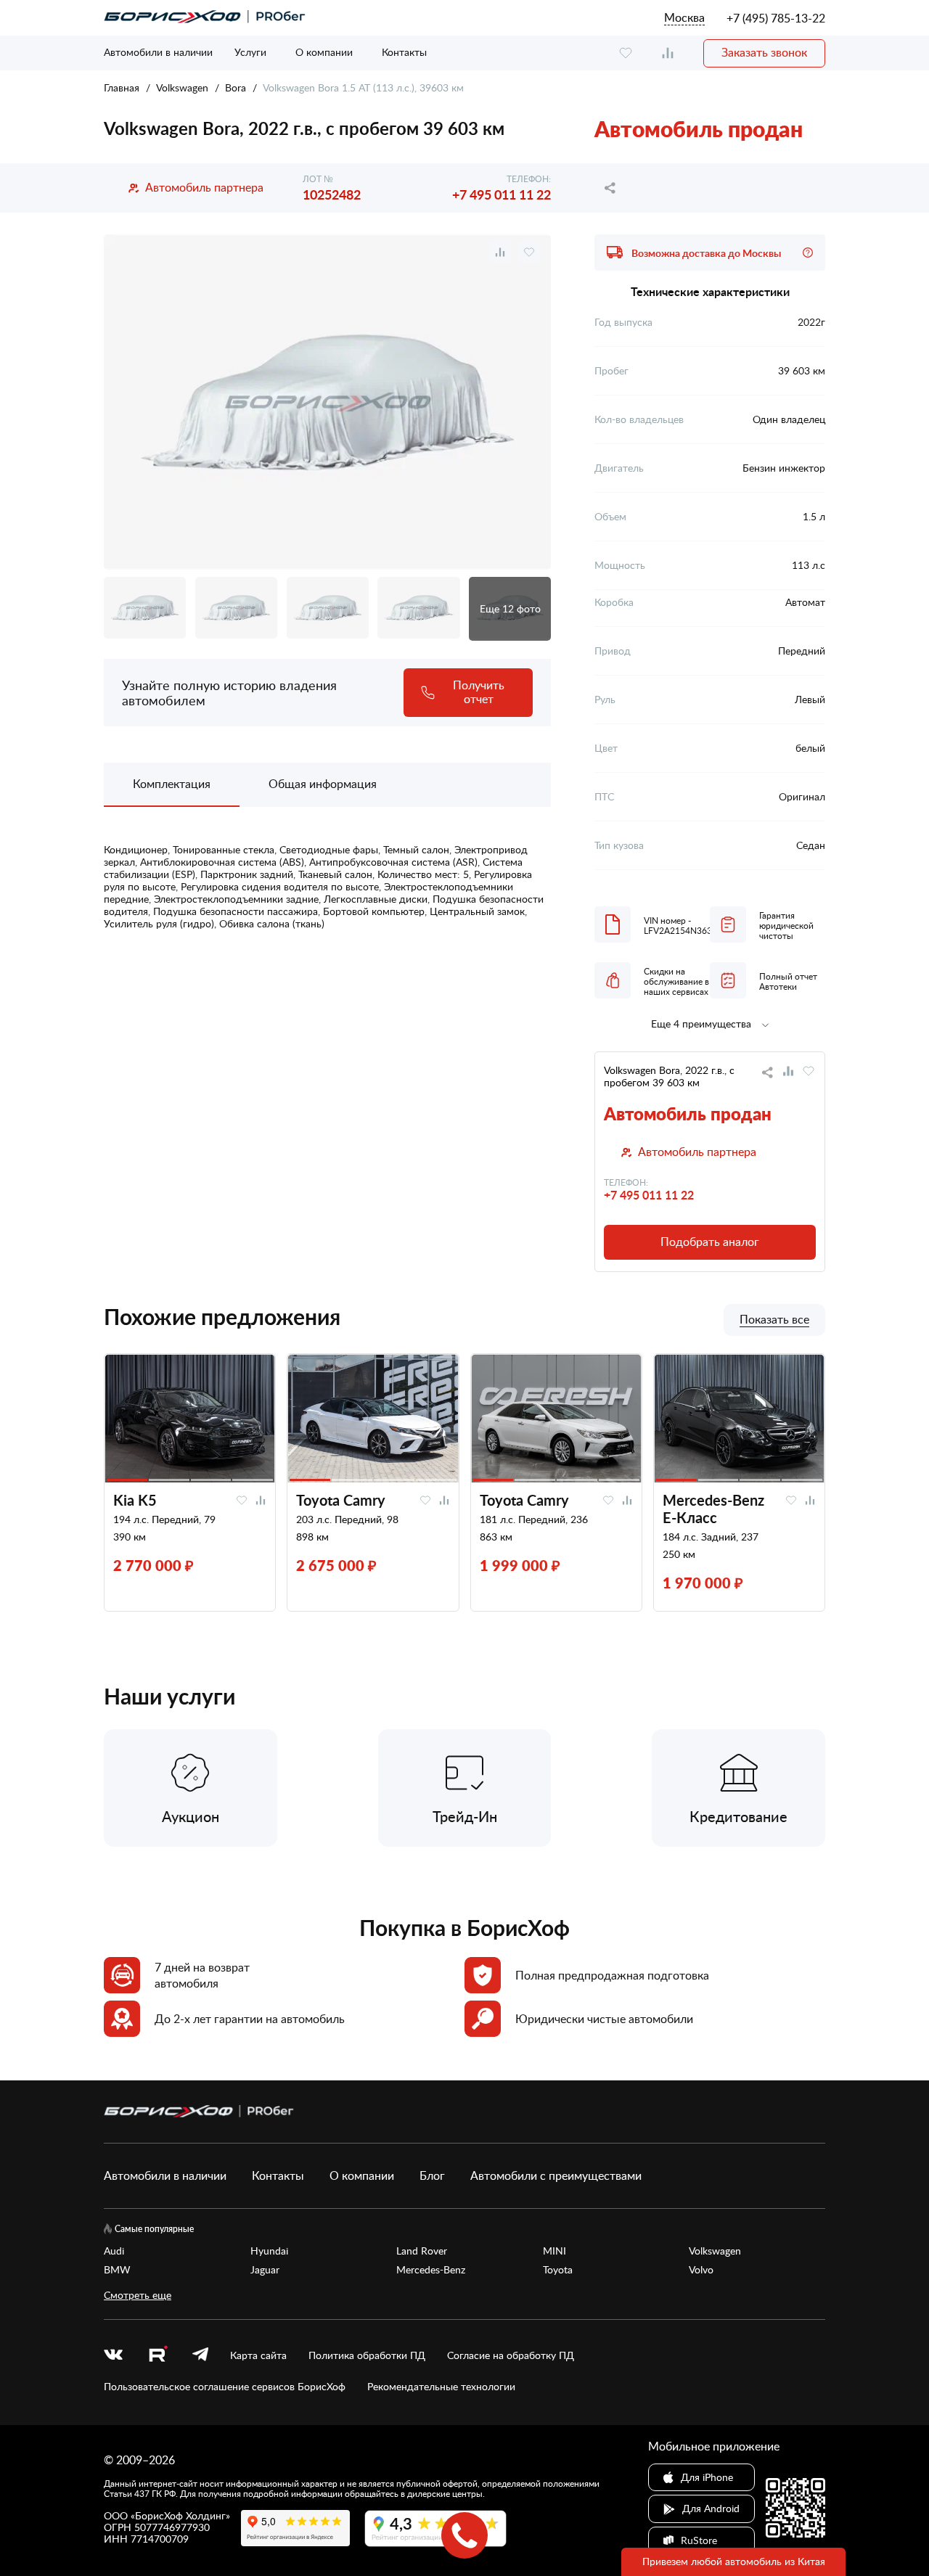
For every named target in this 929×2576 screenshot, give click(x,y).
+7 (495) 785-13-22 (776, 18)
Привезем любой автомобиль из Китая (734, 2561)
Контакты (404, 52)
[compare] (668, 53)
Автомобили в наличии (158, 52)
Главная (122, 87)
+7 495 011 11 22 (502, 194)
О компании (324, 52)
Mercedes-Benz (431, 2270)
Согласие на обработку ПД (511, 2355)
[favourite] (626, 53)
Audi (114, 2251)
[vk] (113, 2355)
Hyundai (269, 2251)
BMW (117, 2270)
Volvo (701, 2270)
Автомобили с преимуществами (556, 2175)
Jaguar (265, 2270)
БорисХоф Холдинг (180, 2515)
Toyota (558, 2270)
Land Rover (422, 2251)
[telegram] (200, 2355)
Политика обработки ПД (367, 2355)
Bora (236, 87)
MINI (554, 2251)
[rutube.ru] (157, 2356)
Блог (432, 2175)
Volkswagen (182, 87)
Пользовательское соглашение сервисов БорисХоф (225, 2387)
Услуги (250, 52)
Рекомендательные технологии (441, 2387)
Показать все (774, 1320)
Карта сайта (258, 2355)
